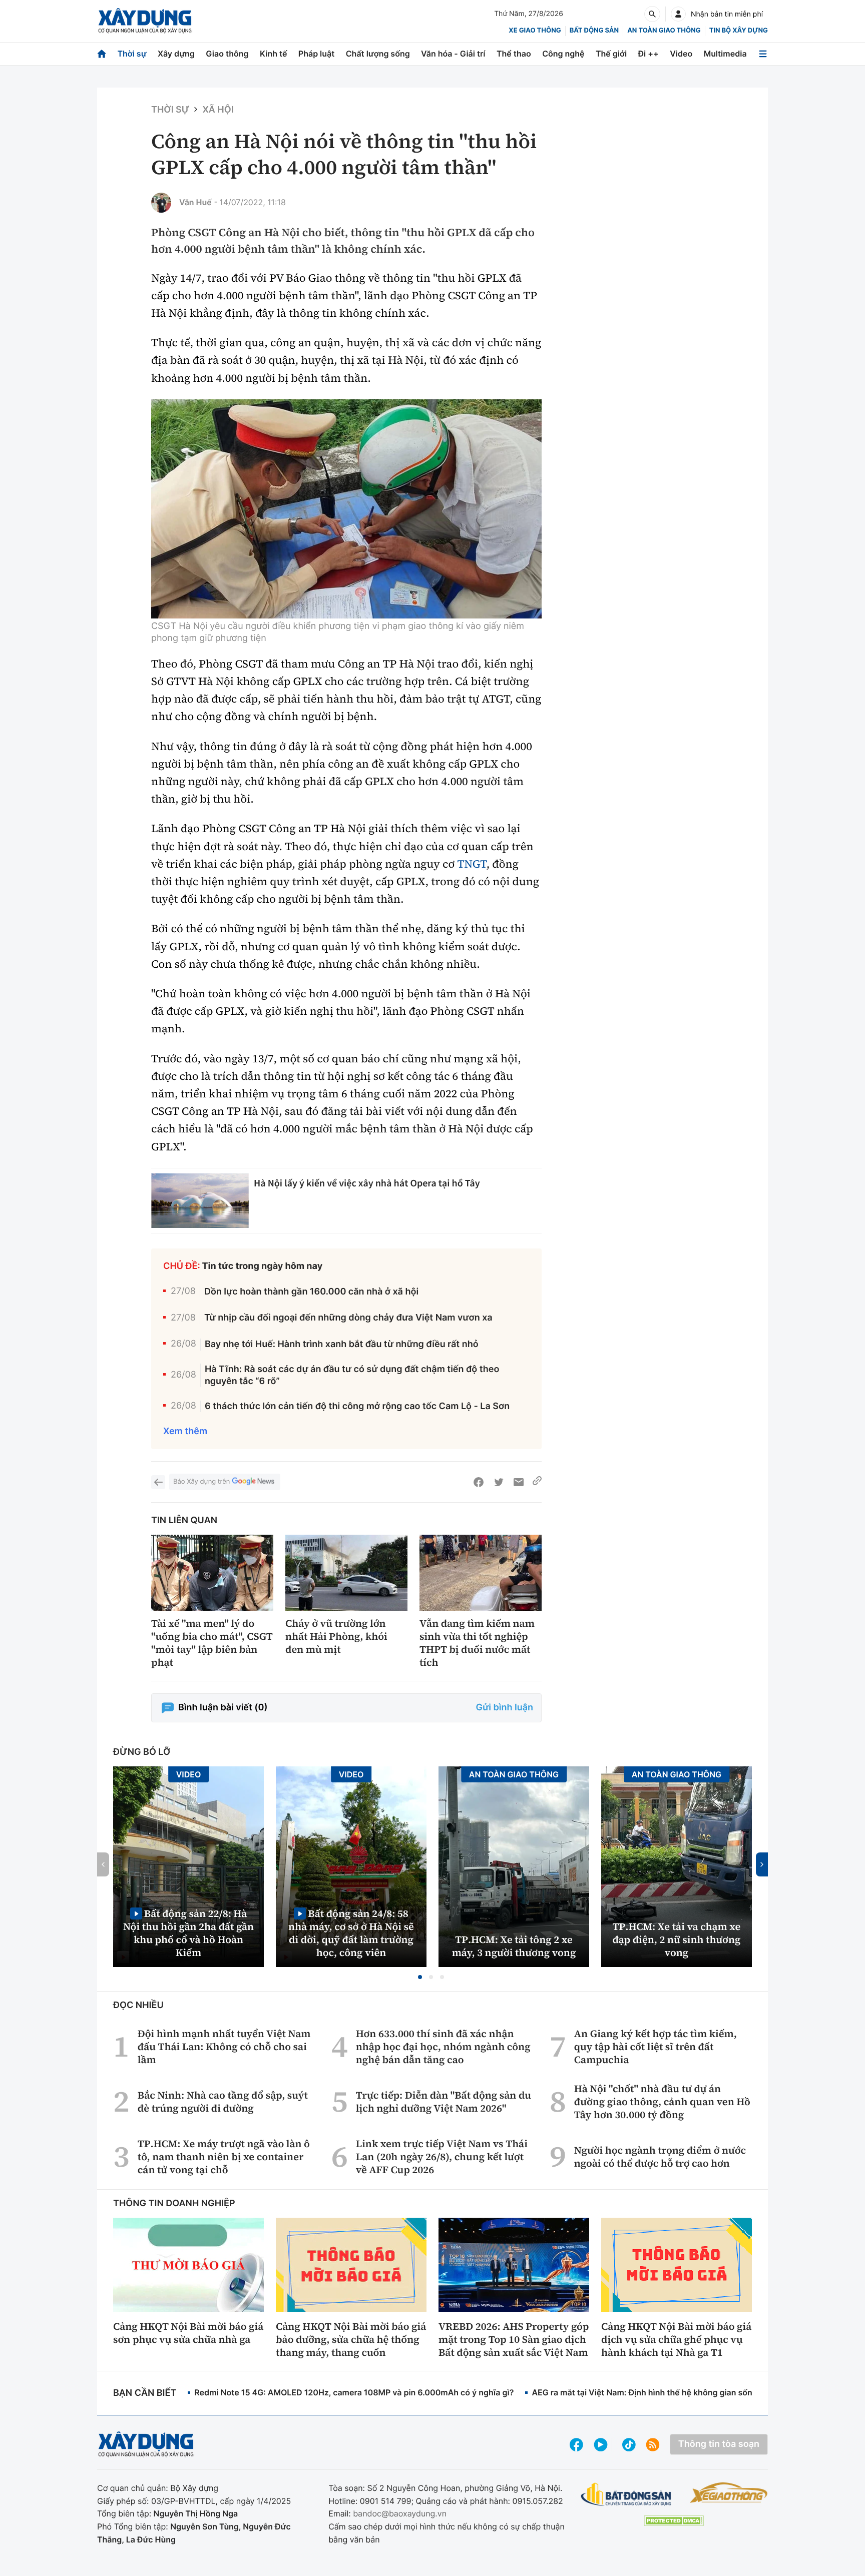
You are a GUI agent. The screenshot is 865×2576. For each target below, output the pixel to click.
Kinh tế (274, 54)
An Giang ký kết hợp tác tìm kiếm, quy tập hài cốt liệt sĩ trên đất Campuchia (656, 2047)
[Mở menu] (763, 54)
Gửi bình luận (505, 1708)
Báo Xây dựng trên (201, 1482)
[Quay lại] (158, 1482)
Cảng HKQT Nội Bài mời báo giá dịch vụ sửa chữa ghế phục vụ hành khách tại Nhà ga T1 (676, 2339)
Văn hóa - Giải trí (453, 54)
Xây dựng (176, 54)
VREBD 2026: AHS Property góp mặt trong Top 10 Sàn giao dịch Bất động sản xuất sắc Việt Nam (514, 2339)
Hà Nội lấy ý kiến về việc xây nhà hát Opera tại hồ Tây (367, 1183)
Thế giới (611, 54)
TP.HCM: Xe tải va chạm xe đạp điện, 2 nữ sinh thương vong (677, 1940)
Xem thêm (185, 1431)
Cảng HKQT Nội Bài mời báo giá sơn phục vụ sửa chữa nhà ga (188, 2333)
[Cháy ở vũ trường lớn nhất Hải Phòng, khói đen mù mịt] (346, 1573)
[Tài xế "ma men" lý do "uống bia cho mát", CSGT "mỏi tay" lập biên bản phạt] (212, 1573)
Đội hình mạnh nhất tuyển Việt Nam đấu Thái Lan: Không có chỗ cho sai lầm (224, 2047)
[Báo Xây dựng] (145, 21)
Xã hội (218, 110)
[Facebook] (479, 1482)
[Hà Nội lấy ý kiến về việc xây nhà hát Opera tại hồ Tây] (200, 1201)
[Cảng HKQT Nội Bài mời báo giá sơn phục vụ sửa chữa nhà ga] (188, 2265)
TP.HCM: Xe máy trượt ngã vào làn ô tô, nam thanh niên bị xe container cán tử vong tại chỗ (224, 2157)
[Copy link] (537, 1482)
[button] (420, 1977)
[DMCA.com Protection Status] (674, 2521)
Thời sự (132, 54)
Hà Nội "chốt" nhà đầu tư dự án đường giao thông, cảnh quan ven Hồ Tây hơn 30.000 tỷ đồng (662, 2102)
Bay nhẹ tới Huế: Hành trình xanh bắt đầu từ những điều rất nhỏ (342, 1344)
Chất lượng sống (378, 54)
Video (681, 54)
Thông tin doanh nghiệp (174, 2203)
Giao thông (227, 54)
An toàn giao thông (664, 31)
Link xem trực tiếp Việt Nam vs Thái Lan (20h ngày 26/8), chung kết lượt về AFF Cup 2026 (442, 2157)
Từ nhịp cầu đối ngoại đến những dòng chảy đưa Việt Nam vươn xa (348, 1318)
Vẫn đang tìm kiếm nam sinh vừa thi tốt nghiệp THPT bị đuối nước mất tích (477, 1643)
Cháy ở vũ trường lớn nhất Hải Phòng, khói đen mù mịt (336, 1636)
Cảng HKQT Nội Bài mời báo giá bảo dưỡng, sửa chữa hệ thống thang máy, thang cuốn (351, 2339)
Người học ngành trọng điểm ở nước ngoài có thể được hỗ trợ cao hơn (660, 2157)
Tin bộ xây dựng (739, 31)
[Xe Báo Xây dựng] (729, 2492)
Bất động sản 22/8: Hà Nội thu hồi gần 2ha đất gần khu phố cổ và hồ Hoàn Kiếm (188, 1933)
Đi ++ (648, 54)
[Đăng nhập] (678, 14)
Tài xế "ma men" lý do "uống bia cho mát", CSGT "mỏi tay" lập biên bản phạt (212, 1643)
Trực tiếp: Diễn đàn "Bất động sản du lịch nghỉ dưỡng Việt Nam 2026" (444, 2102)
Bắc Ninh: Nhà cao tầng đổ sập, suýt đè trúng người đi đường (223, 2102)
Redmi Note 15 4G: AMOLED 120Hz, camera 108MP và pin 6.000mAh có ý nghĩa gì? (354, 2392)
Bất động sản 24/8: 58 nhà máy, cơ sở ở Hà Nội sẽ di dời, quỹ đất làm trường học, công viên (351, 1933)
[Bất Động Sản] (626, 2495)
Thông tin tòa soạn (719, 2444)
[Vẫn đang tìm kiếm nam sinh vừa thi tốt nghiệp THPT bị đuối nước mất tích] (481, 1573)
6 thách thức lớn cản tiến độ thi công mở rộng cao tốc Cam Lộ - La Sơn (357, 1406)
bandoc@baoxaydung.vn (400, 2513)
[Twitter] (499, 1482)
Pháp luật (316, 54)
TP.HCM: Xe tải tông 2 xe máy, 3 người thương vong (514, 1946)
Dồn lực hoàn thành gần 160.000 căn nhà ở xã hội (311, 1292)
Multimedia (725, 54)
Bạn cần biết (145, 2393)
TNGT (472, 864)
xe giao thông (535, 31)
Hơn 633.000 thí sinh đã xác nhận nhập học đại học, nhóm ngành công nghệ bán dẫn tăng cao (443, 2047)
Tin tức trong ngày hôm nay (263, 1266)
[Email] (519, 1482)
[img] (346, 509)
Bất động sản (594, 31)
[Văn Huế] (161, 203)
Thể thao (514, 54)
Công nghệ (563, 54)
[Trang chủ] (102, 54)
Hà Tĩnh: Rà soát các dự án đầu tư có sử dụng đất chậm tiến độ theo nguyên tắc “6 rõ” (352, 1375)
